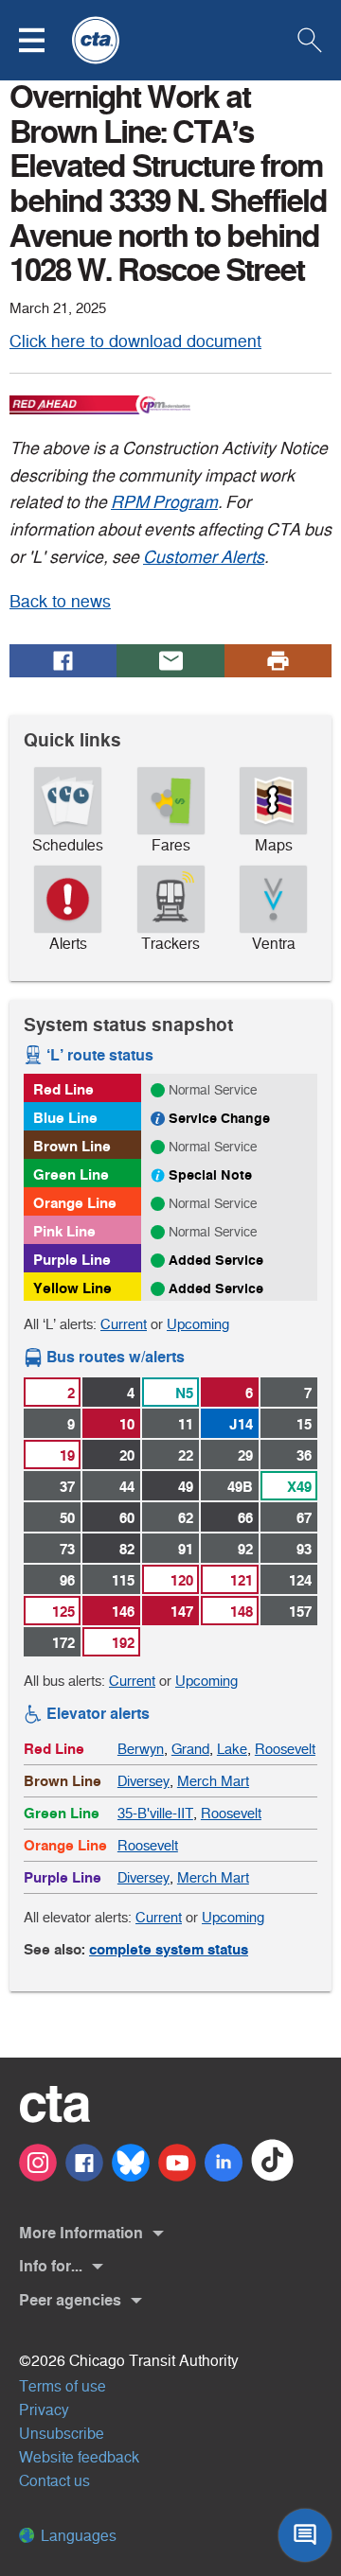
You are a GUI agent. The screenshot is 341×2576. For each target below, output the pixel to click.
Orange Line (75, 1203)
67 (304, 1518)
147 (182, 1612)
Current (124, 1324)
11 (186, 1424)
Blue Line (65, 1118)
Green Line (71, 1174)
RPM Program (164, 502)
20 (127, 1455)
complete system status (169, 1949)
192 (123, 1643)
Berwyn (141, 1749)
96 (67, 1580)
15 (304, 1424)
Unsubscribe (62, 2434)
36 (304, 1455)
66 (245, 1518)
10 (127, 1424)
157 (300, 1612)
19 (67, 1455)
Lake (232, 1749)
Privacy (44, 2410)
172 (63, 1643)
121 (242, 1580)
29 (245, 1455)
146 (123, 1612)
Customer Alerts (204, 557)
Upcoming (198, 1324)
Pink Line (64, 1231)
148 (242, 1612)
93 (304, 1549)
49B (240, 1487)
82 (127, 1549)
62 (186, 1518)
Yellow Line (72, 1288)
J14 (241, 1424)
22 (186, 1455)
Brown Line (72, 1146)
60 (127, 1518)
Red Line (63, 1089)
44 (127, 1487)
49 (186, 1487)
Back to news (60, 602)
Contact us (54, 2481)
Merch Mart (213, 1781)
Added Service (216, 1260)
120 (182, 1580)
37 (67, 1487)
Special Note (210, 1175)
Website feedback (79, 2457)
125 (63, 1612)
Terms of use (63, 2386)
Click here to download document (135, 342)
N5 (184, 1393)
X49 (299, 1487)
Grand (190, 1749)
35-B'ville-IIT (155, 1813)
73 (67, 1549)
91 (186, 1549)
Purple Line (72, 1260)
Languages (77, 2536)
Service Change (219, 1118)
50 (67, 1518)
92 (245, 1549)
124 (300, 1580)
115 (123, 1580)
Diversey (144, 1781)
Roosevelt (285, 1749)
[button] (44, 40)
